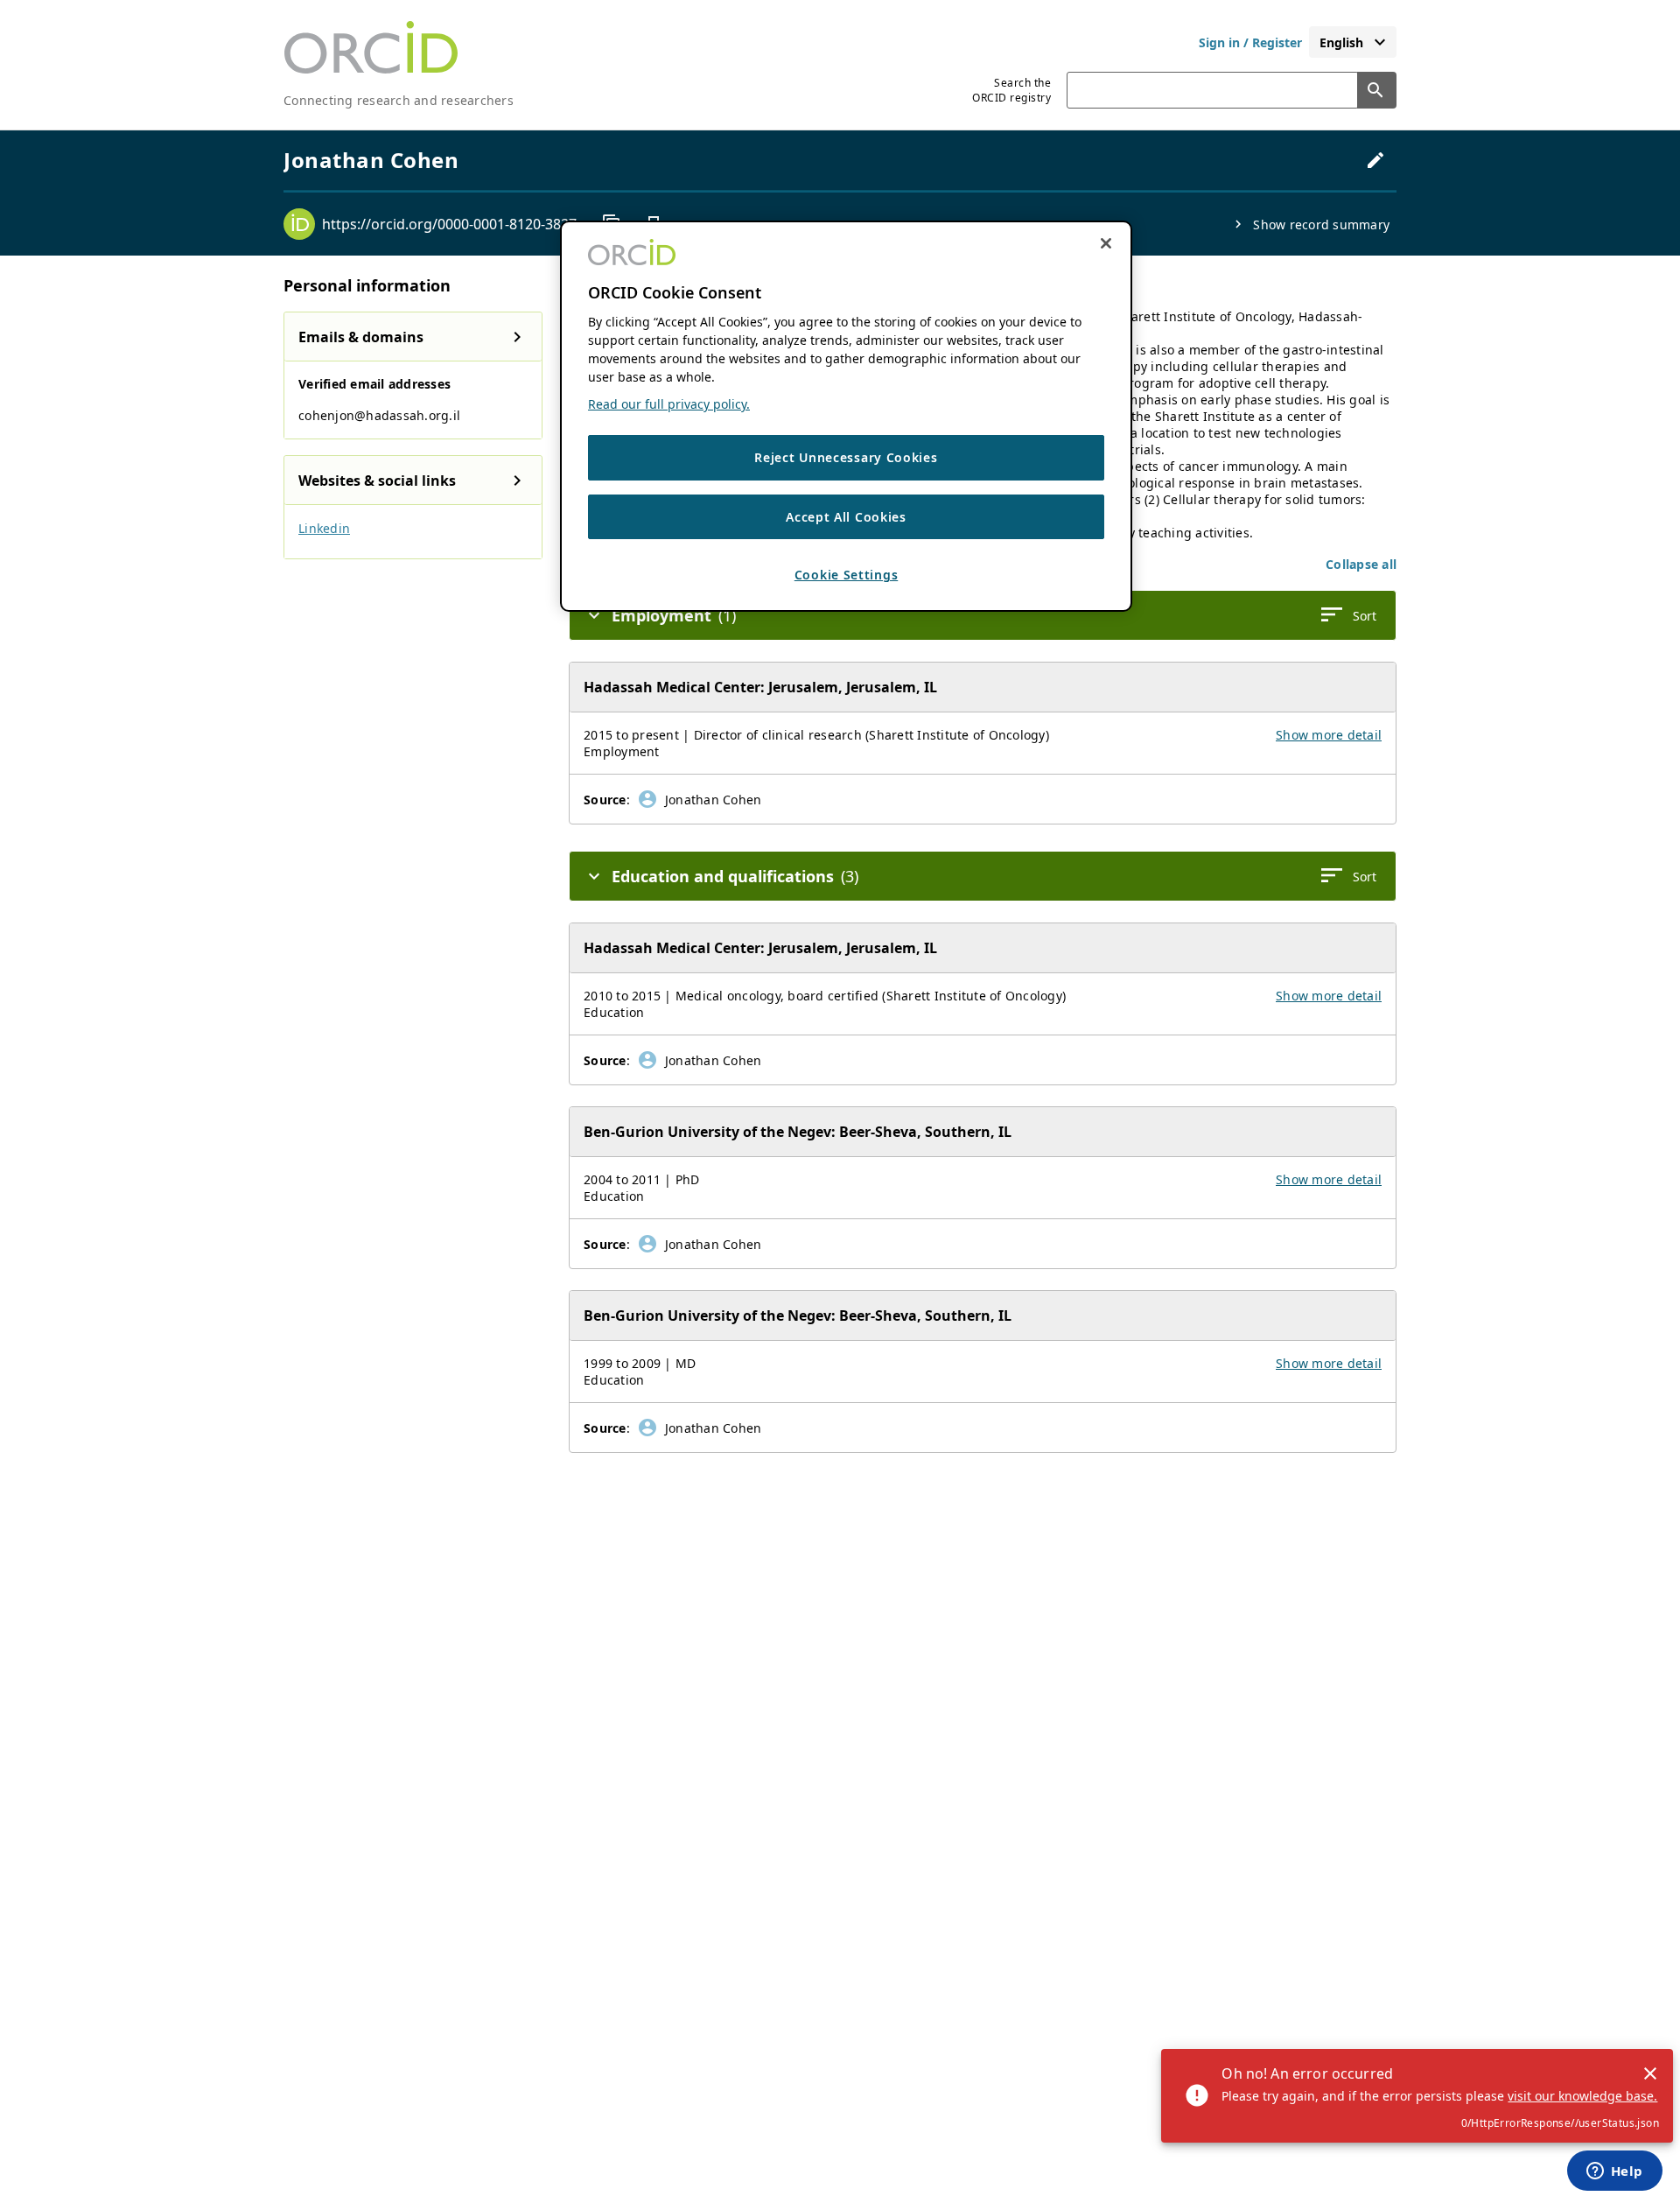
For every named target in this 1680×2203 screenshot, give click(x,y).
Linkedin (324, 528)
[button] (1361, 564)
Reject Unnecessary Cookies (846, 457)
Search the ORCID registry (1011, 90)
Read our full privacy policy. (669, 404)
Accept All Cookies (846, 516)
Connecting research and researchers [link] (399, 100)
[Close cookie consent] (1106, 243)
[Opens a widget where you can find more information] (1614, 2172)
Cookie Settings (847, 575)
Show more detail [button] (1329, 735)
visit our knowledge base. (1582, 2096)
